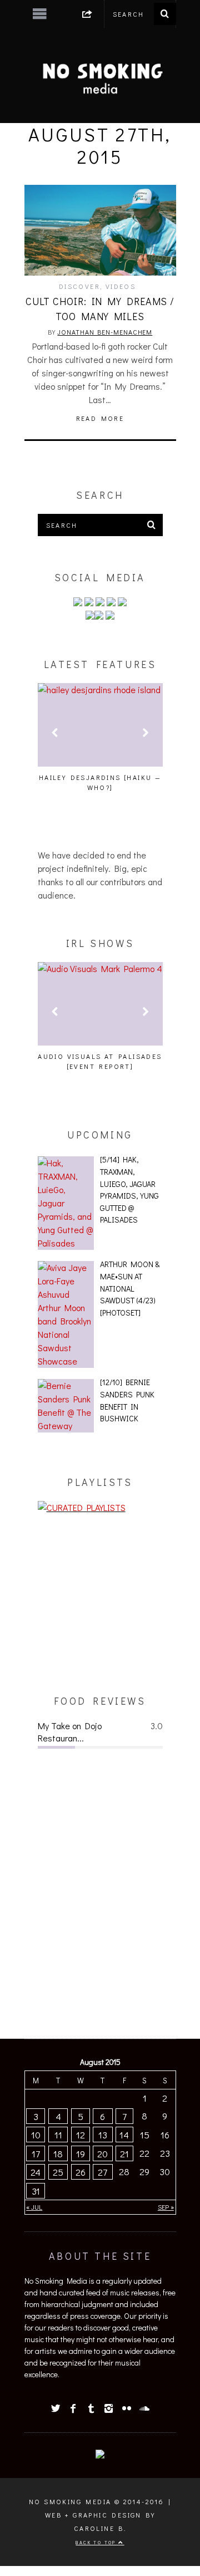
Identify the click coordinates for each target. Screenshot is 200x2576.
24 (36, 2172)
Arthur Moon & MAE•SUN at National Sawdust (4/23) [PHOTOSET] (130, 1288)
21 (124, 2153)
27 (102, 2172)
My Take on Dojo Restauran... (70, 1732)
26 (81, 2172)
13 (103, 2135)
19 (81, 2153)
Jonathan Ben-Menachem (105, 332)
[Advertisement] (100, 1604)
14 (124, 2135)
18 (58, 2153)
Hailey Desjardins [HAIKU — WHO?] (100, 782)
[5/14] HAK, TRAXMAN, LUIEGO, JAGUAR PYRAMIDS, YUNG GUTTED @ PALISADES (129, 1189)
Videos (121, 286)
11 (58, 2135)
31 (36, 2191)
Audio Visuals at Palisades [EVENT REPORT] (100, 1061)
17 (36, 2153)
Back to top (97, 2542)
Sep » (166, 2207)
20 (102, 2153)
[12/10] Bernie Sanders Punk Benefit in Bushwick (127, 1400)
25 (58, 2172)
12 (81, 2135)
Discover (79, 286)
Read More (100, 418)
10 (36, 2135)
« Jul (34, 2207)
